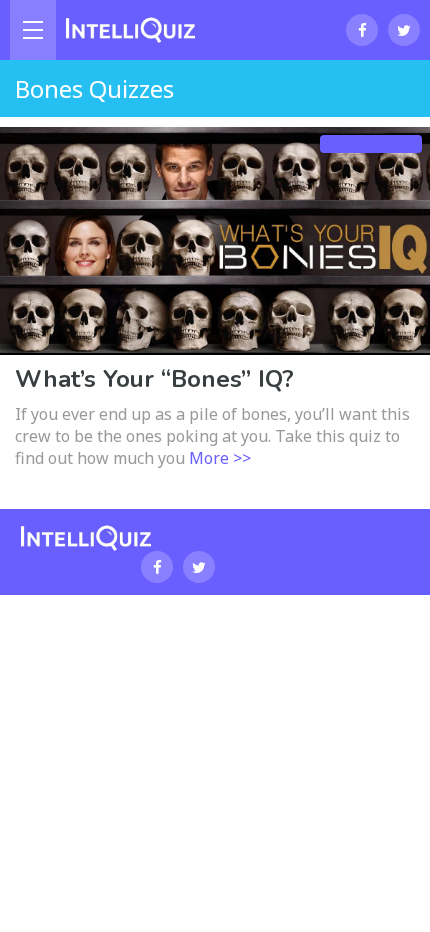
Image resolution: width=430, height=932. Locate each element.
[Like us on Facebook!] (362, 30)
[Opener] (33, 30)
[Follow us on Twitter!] (404, 30)
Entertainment (371, 144)
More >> (220, 458)
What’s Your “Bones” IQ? (154, 379)
